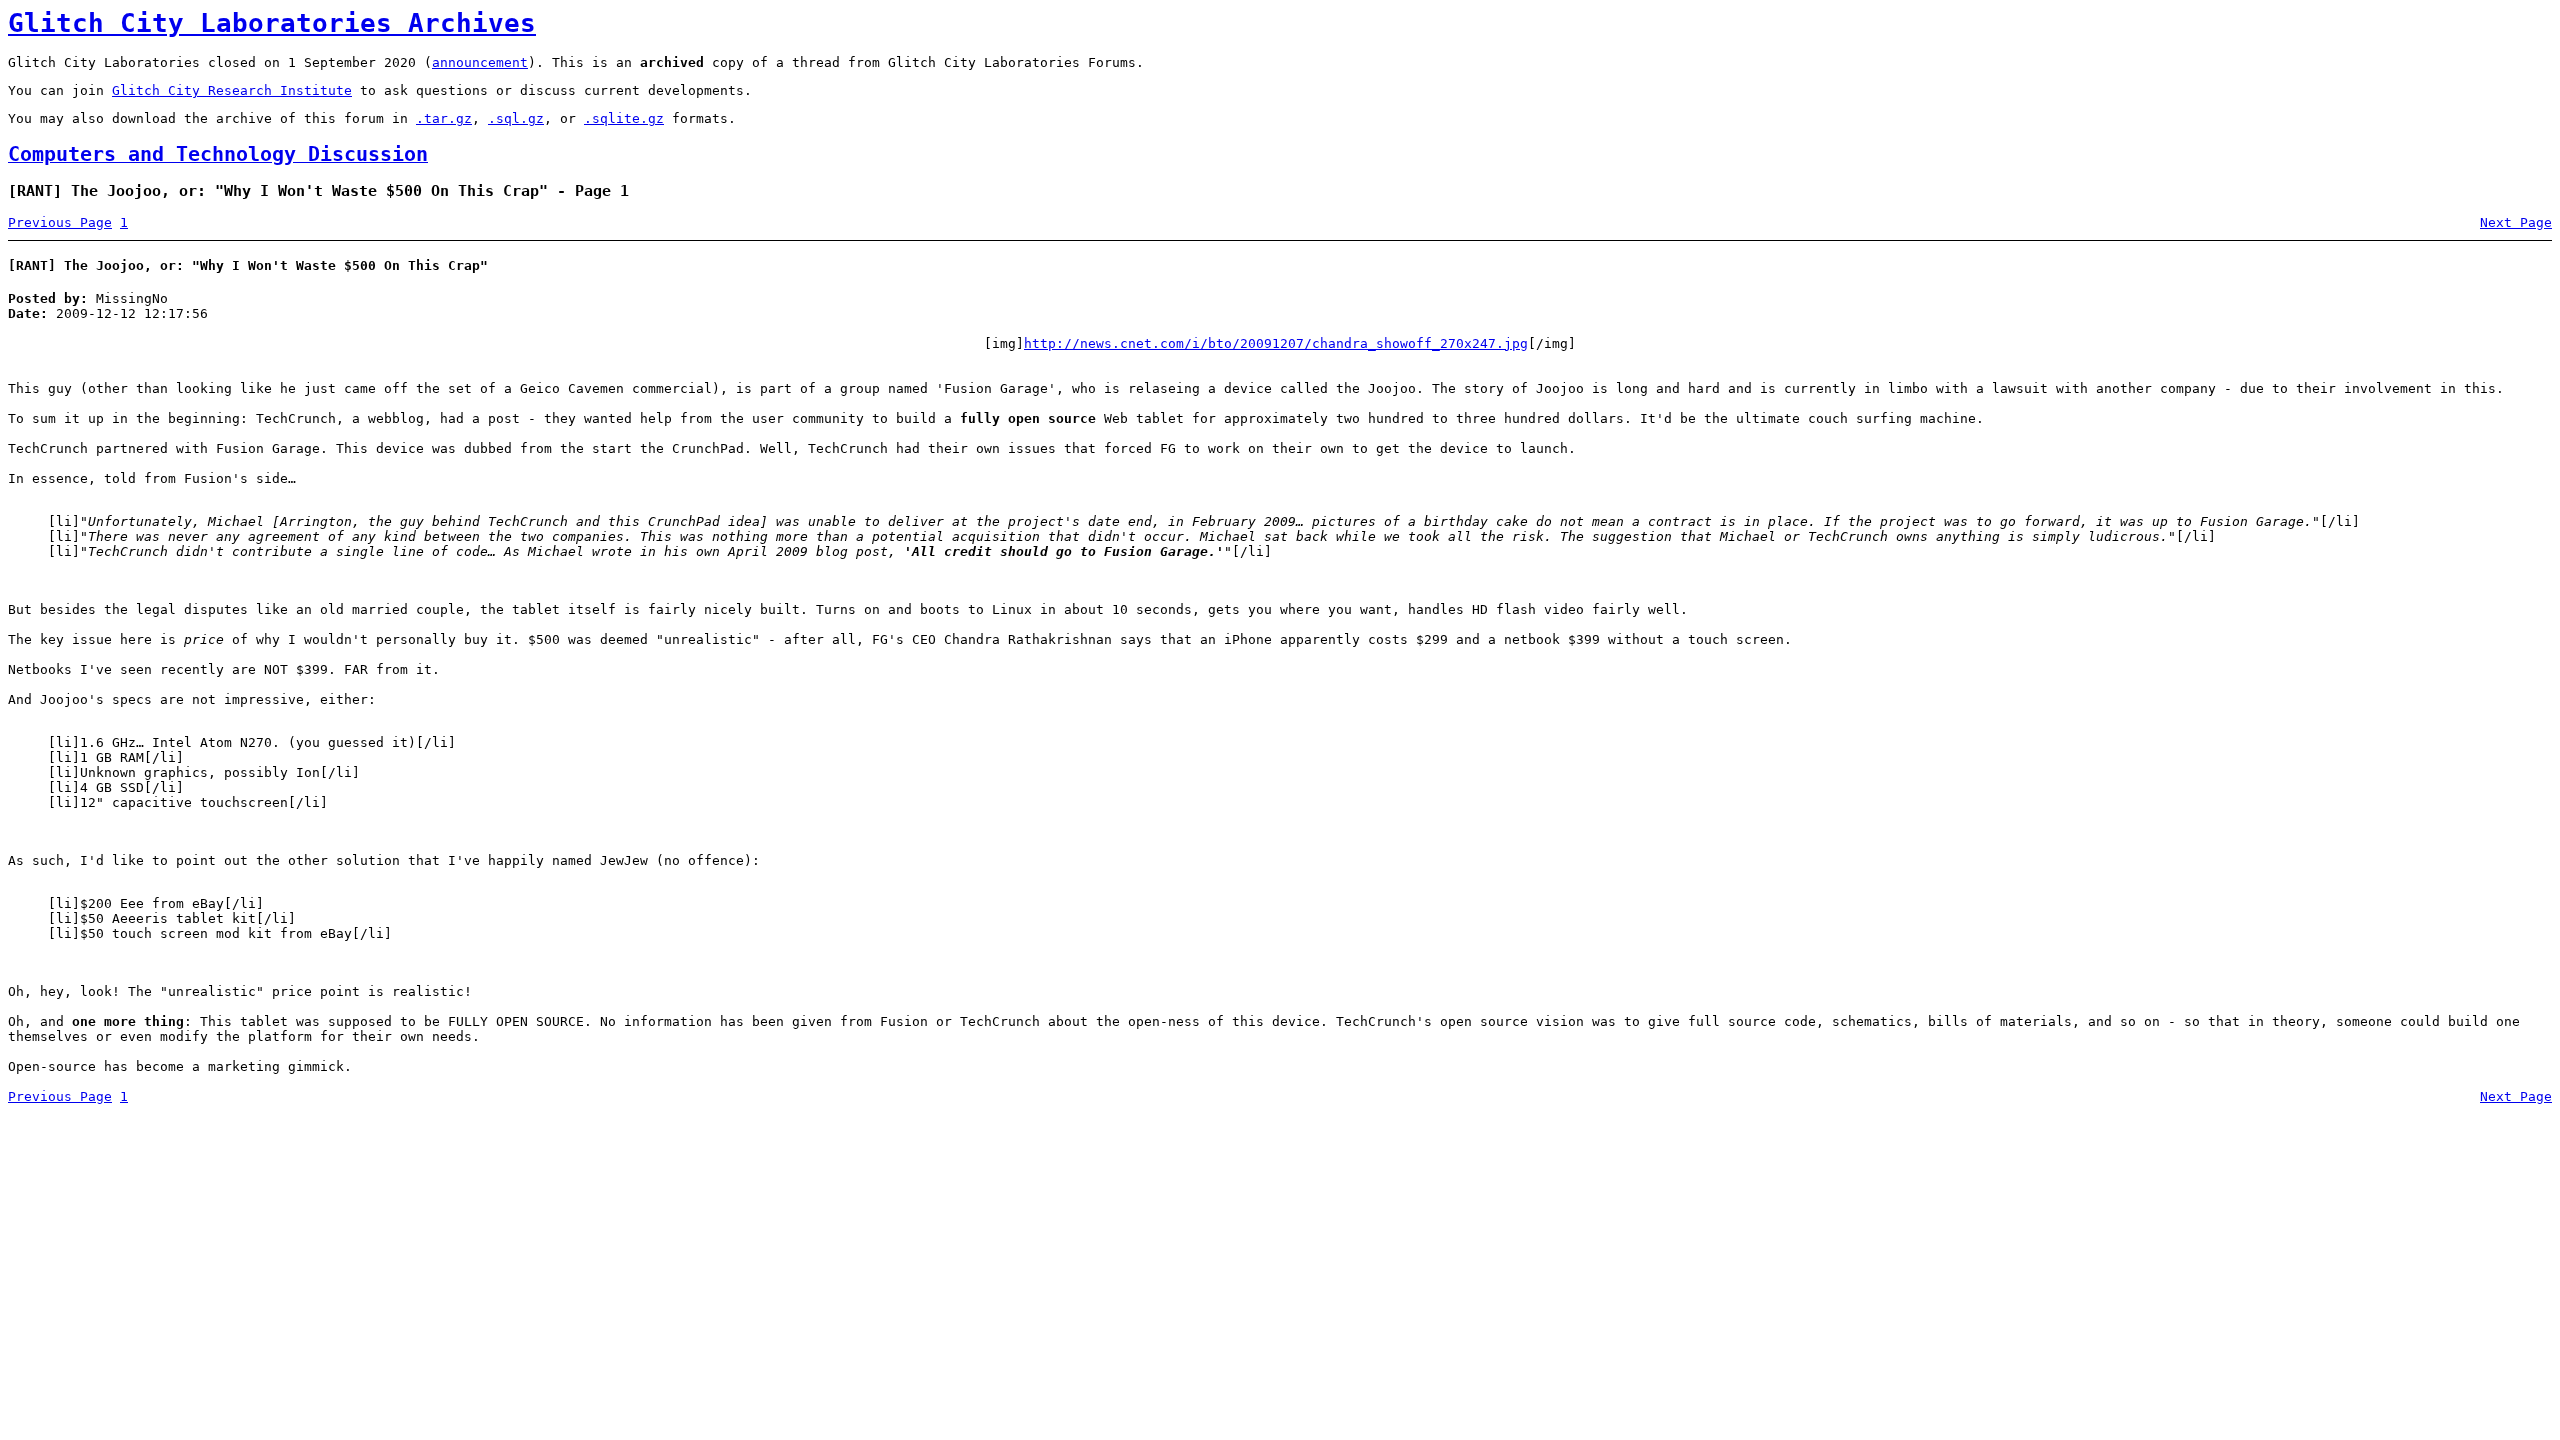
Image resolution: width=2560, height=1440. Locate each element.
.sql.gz (516, 118)
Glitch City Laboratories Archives (272, 23)
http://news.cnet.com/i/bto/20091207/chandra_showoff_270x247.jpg (1276, 343)
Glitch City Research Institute (232, 90)
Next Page (2516, 222)
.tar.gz (444, 118)
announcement (480, 62)
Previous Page (60, 222)
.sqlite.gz (624, 118)
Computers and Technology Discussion (218, 154)
